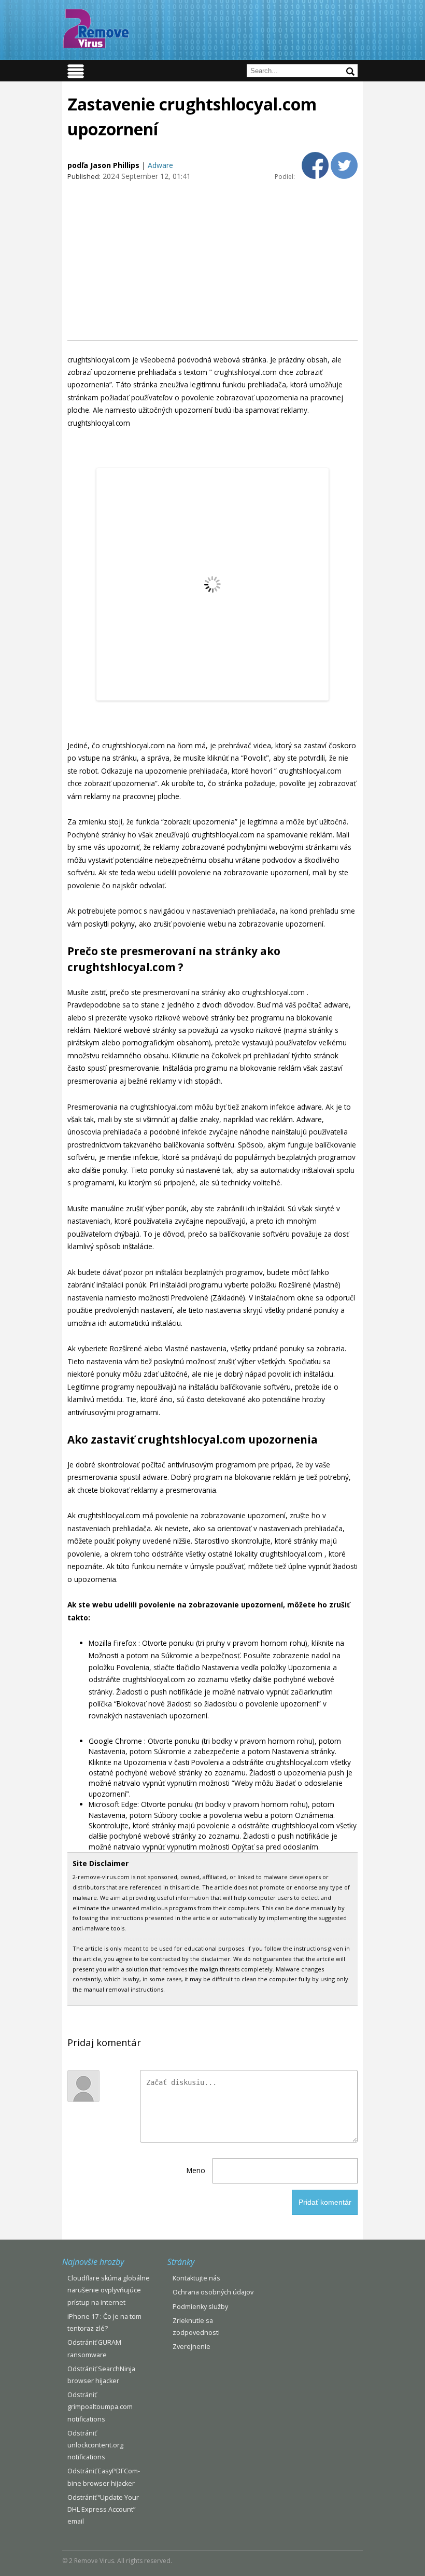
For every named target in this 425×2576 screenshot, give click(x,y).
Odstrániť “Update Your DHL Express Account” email (103, 2509)
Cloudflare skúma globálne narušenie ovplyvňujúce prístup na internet (109, 2290)
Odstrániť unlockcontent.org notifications (95, 2445)
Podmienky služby (200, 2307)
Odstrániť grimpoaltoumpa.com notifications (100, 2407)
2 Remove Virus (96, 29)
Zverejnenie (192, 2347)
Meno (196, 2170)
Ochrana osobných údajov (213, 2292)
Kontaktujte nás (196, 2278)
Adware (160, 165)
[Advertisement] (212, 260)
